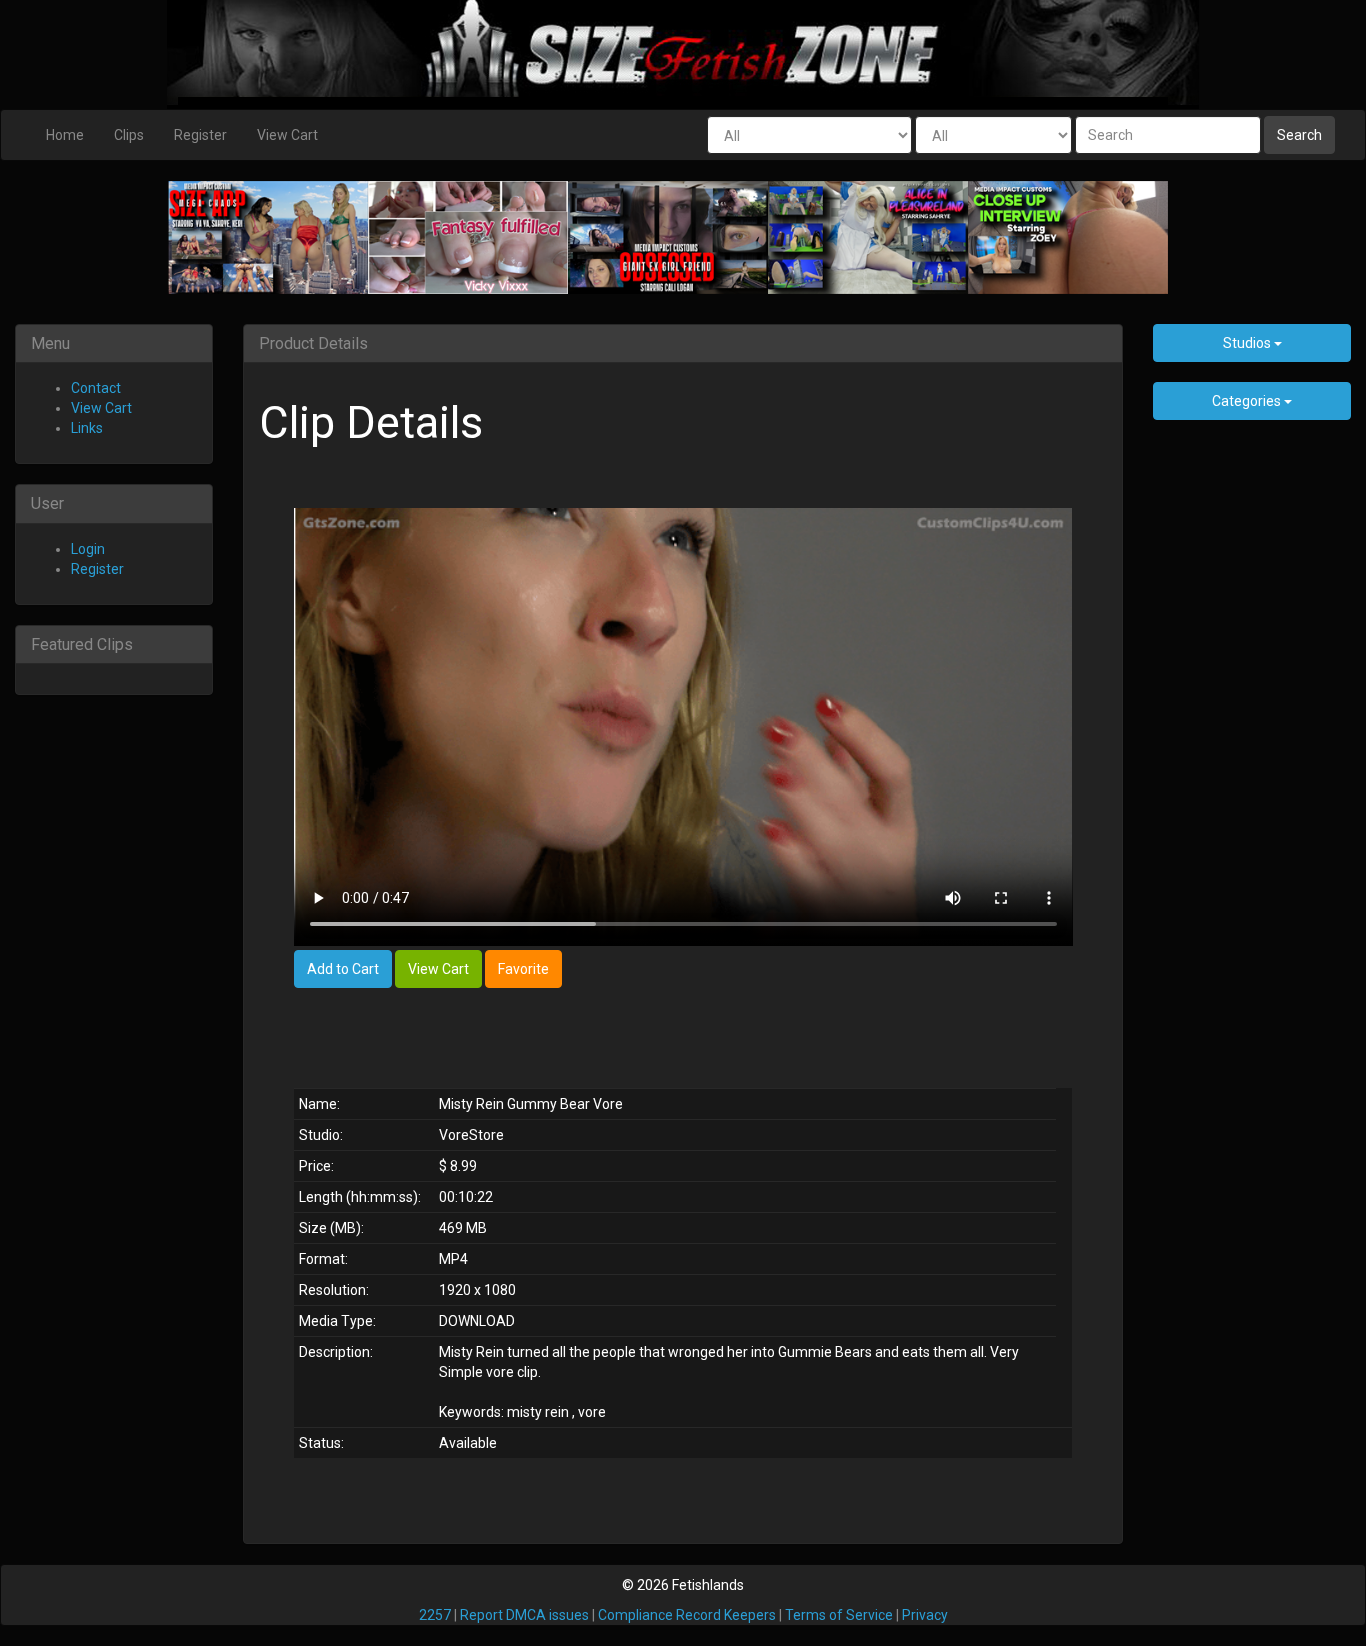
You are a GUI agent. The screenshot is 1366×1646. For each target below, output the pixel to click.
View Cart (287, 135)
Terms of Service (839, 1615)
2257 (435, 1615)
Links (87, 428)
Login (88, 549)
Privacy (925, 1615)
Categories (1248, 401)
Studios (1248, 343)
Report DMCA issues (524, 1615)
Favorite (523, 969)
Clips (129, 135)
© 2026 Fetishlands (683, 1585)
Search (1299, 135)
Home (65, 135)
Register (200, 135)
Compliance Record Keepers (687, 1615)
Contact (96, 388)
